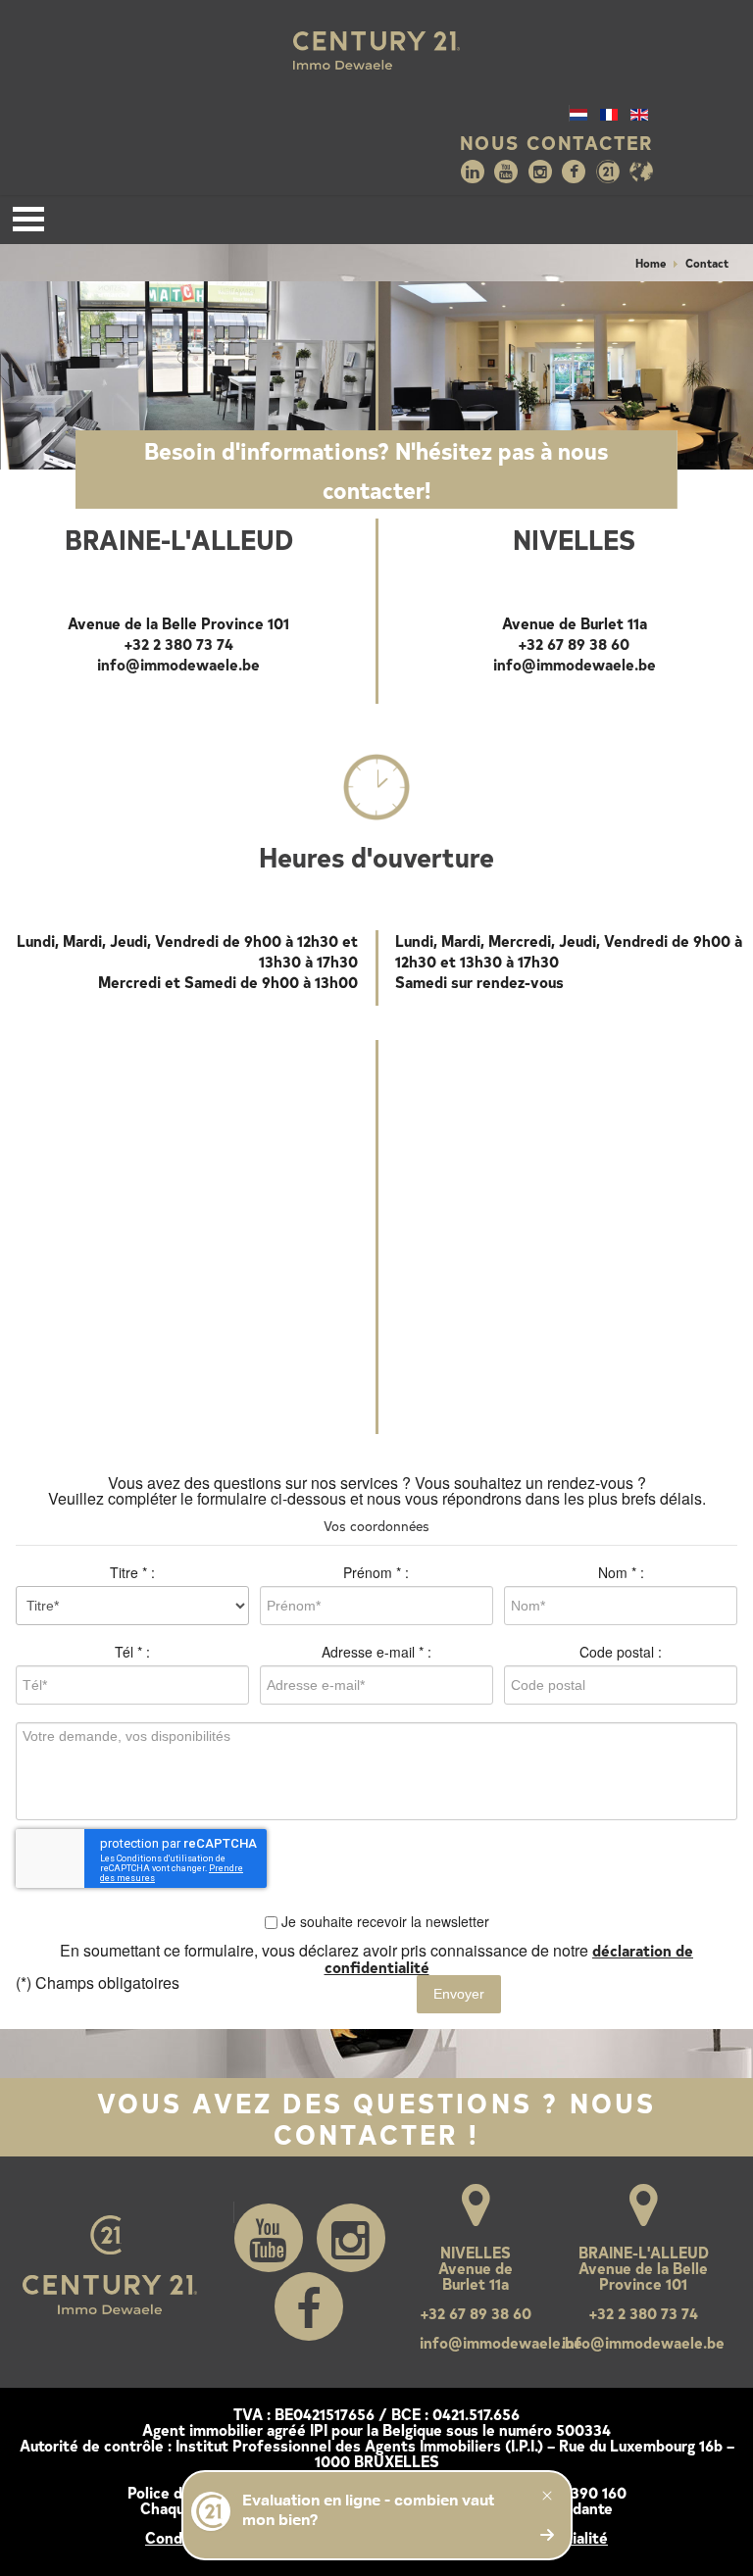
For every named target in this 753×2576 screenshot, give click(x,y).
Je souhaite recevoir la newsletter (383, 1921)
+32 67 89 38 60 (574, 643)
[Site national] (608, 172)
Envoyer (459, 1994)
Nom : (621, 1572)
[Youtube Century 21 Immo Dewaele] (269, 2238)
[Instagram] (540, 172)
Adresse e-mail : (376, 1652)
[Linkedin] (473, 172)
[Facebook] (574, 172)
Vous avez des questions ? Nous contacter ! (377, 2117)
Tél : (132, 1652)
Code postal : (621, 1652)
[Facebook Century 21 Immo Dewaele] (309, 2306)
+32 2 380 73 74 (179, 643)
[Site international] (641, 172)
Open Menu (28, 219)
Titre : (132, 1572)
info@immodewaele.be (178, 664)
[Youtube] (506, 172)
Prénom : (376, 1572)
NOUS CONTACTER (556, 142)
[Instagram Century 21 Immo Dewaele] (351, 2238)
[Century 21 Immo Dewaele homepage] (376, 50)
